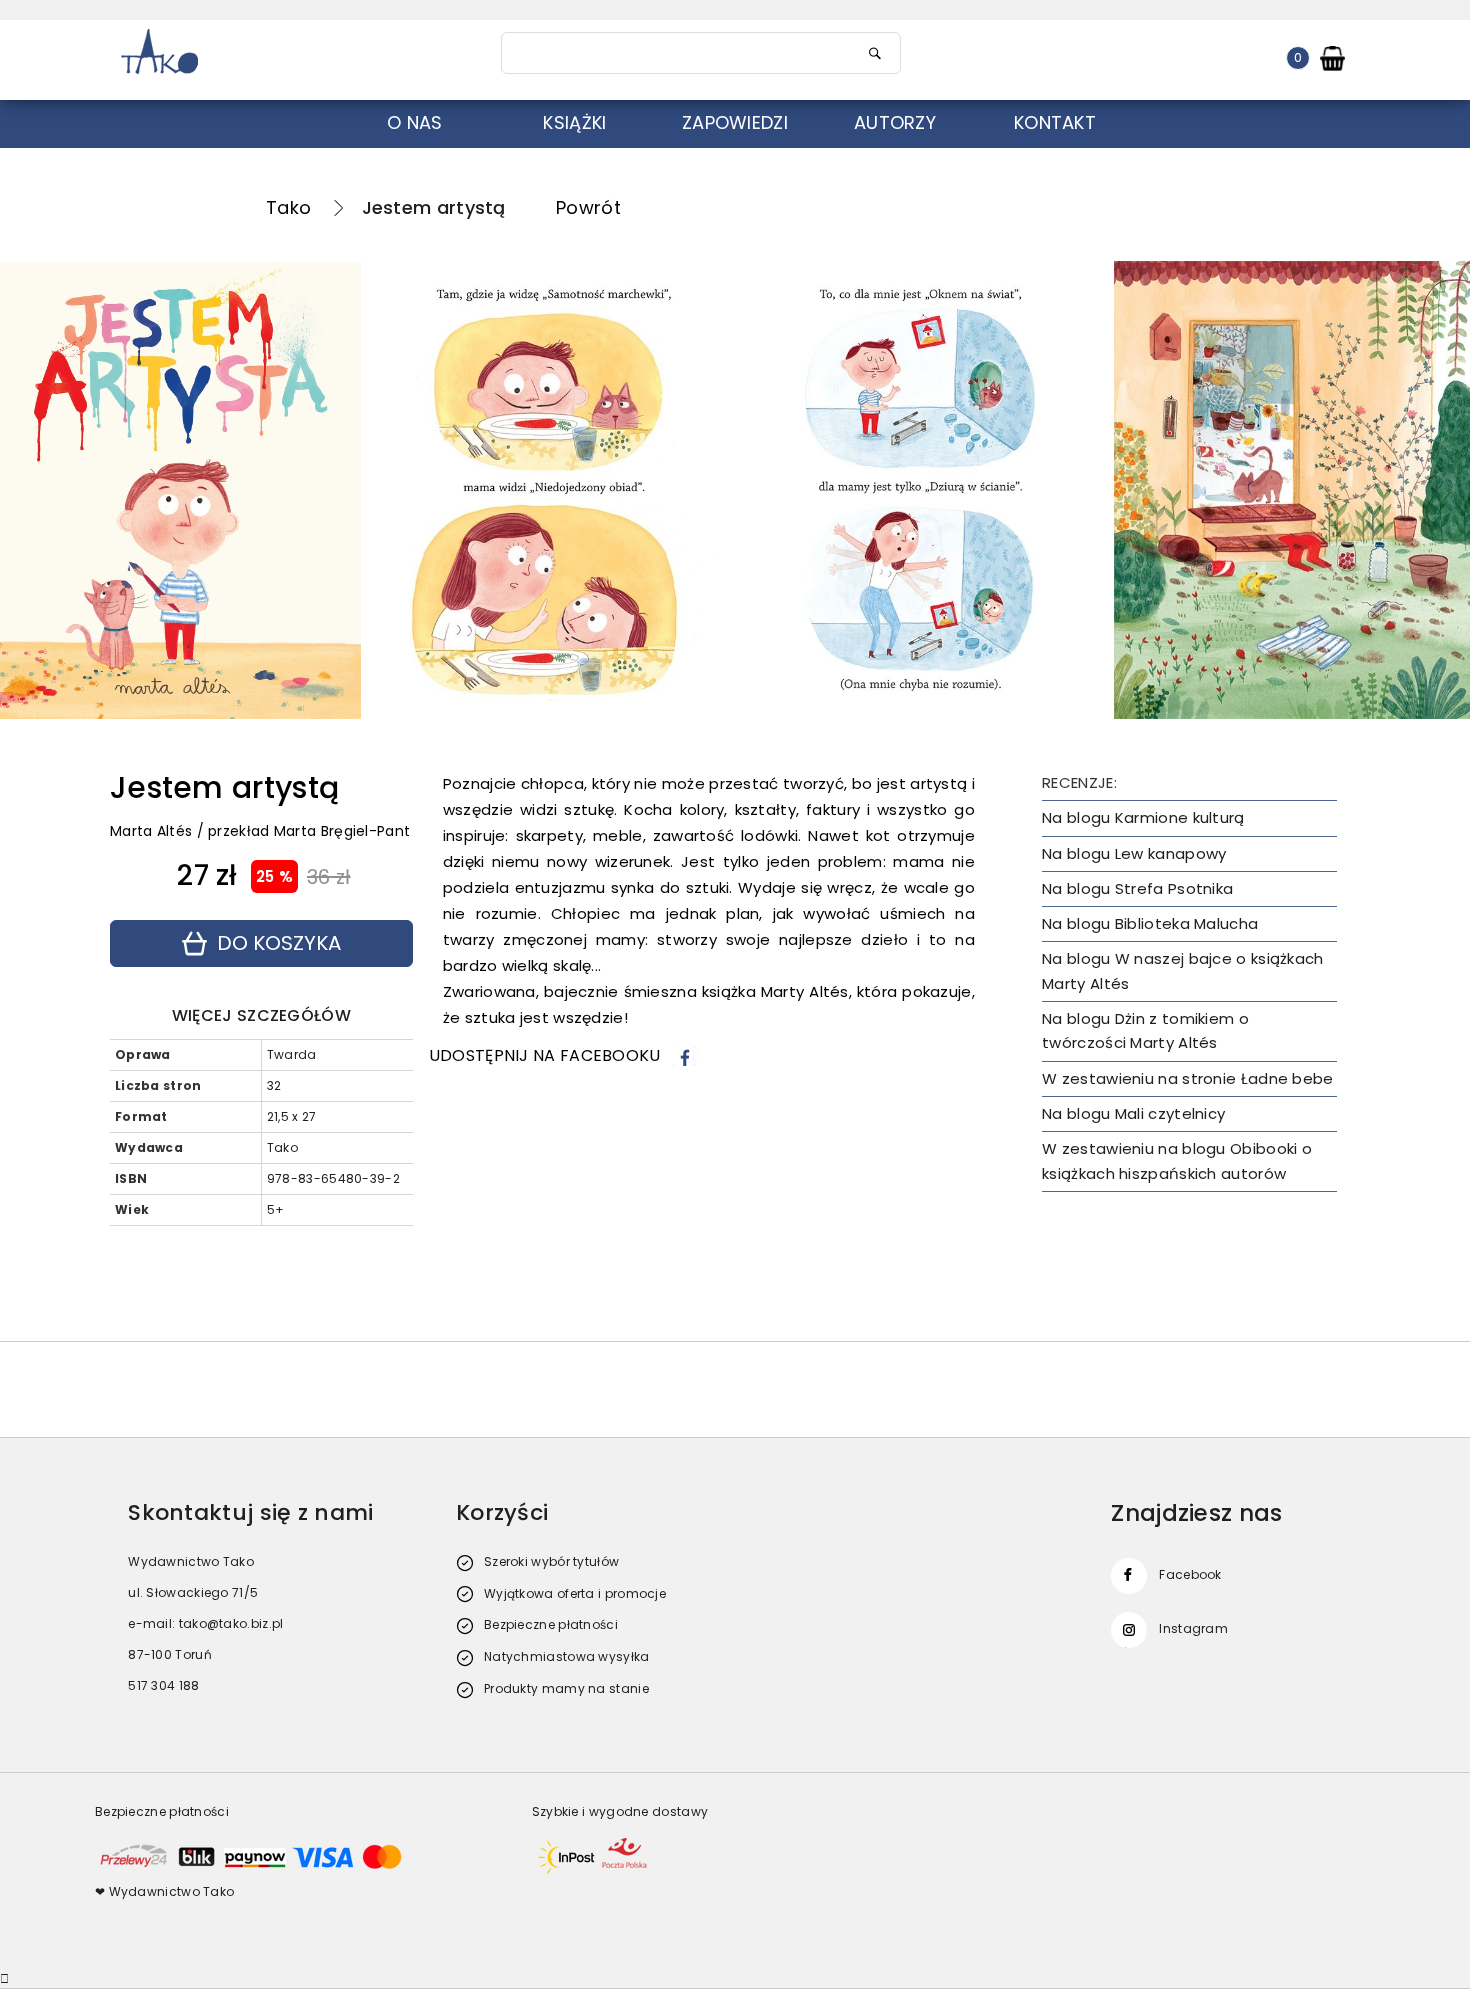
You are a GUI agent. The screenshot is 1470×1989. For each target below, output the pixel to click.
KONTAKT (1055, 122)
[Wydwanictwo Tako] (287, 53)
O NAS (415, 122)
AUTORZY (895, 122)
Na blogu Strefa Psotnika (1137, 888)
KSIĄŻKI (574, 122)
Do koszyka (279, 943)
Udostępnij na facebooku (545, 1055)
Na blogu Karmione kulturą (1143, 817)
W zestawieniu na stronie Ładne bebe (1188, 1078)
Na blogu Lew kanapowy (1134, 853)
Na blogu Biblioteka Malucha (1150, 923)
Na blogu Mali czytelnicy (1133, 1113)
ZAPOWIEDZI (735, 122)
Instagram (1193, 1628)
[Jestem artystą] (737, 490)
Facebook (1190, 1574)
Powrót (588, 208)
